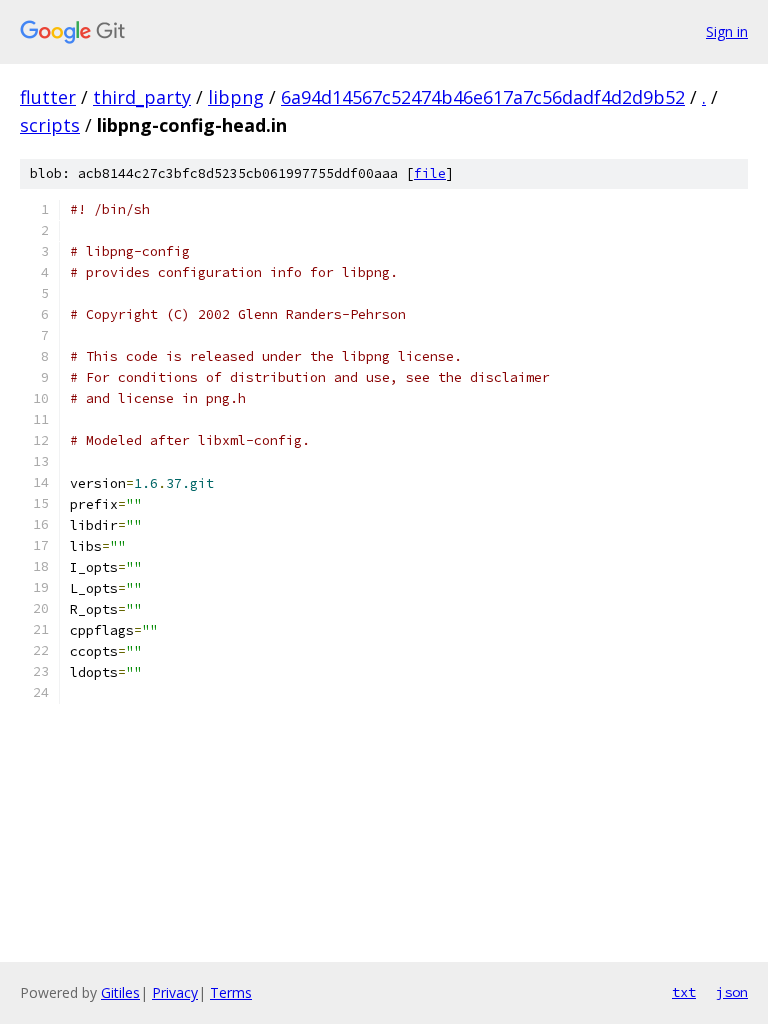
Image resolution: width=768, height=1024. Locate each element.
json (732, 992)
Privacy (175, 992)
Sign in (727, 31)
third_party (142, 97)
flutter (48, 97)
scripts (50, 125)
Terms (231, 992)
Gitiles (120, 992)
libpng (236, 97)
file (430, 173)
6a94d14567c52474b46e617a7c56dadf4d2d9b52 (483, 97)
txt (684, 992)
